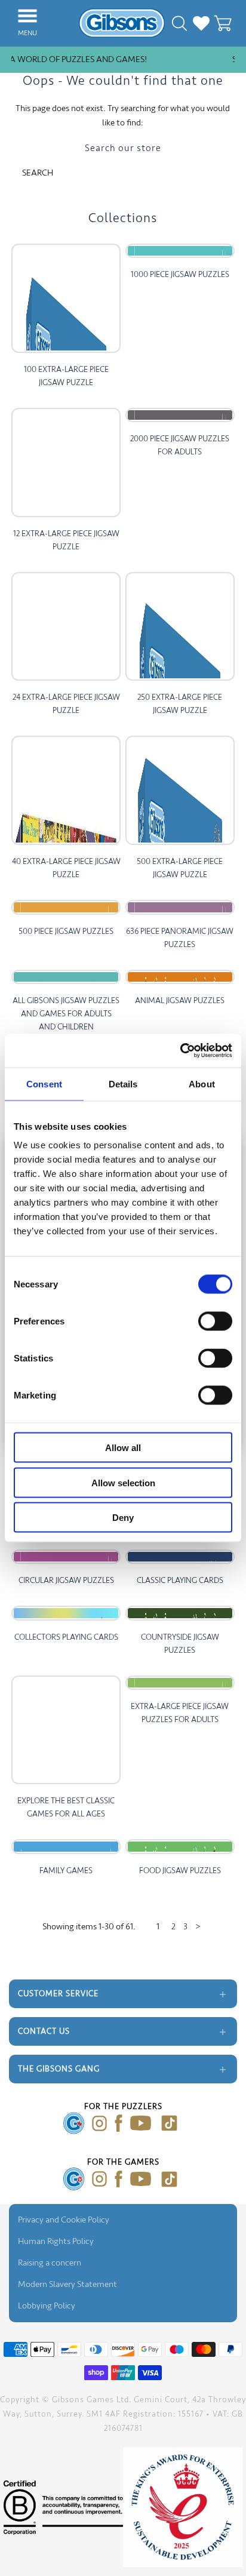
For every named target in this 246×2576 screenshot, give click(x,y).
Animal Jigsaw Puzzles (180, 1000)
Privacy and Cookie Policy (64, 2220)
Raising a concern (50, 2263)
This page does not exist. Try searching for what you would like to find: (123, 116)
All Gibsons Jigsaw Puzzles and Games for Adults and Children (66, 1014)
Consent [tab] (44, 1083)
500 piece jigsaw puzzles (66, 931)
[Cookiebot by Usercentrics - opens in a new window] (180, 1051)
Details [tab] (123, 1083)
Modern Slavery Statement (67, 2284)
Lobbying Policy (47, 2306)
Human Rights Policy (56, 2241)
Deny (123, 1518)
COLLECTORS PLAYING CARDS (66, 1637)
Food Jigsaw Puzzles (180, 1870)
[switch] (215, 1321)
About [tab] (202, 1083)
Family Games (66, 1870)
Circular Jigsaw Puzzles (66, 1580)
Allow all (123, 1448)
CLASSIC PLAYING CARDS (180, 1580)
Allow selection (123, 1482)
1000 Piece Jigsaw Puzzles (180, 274)
